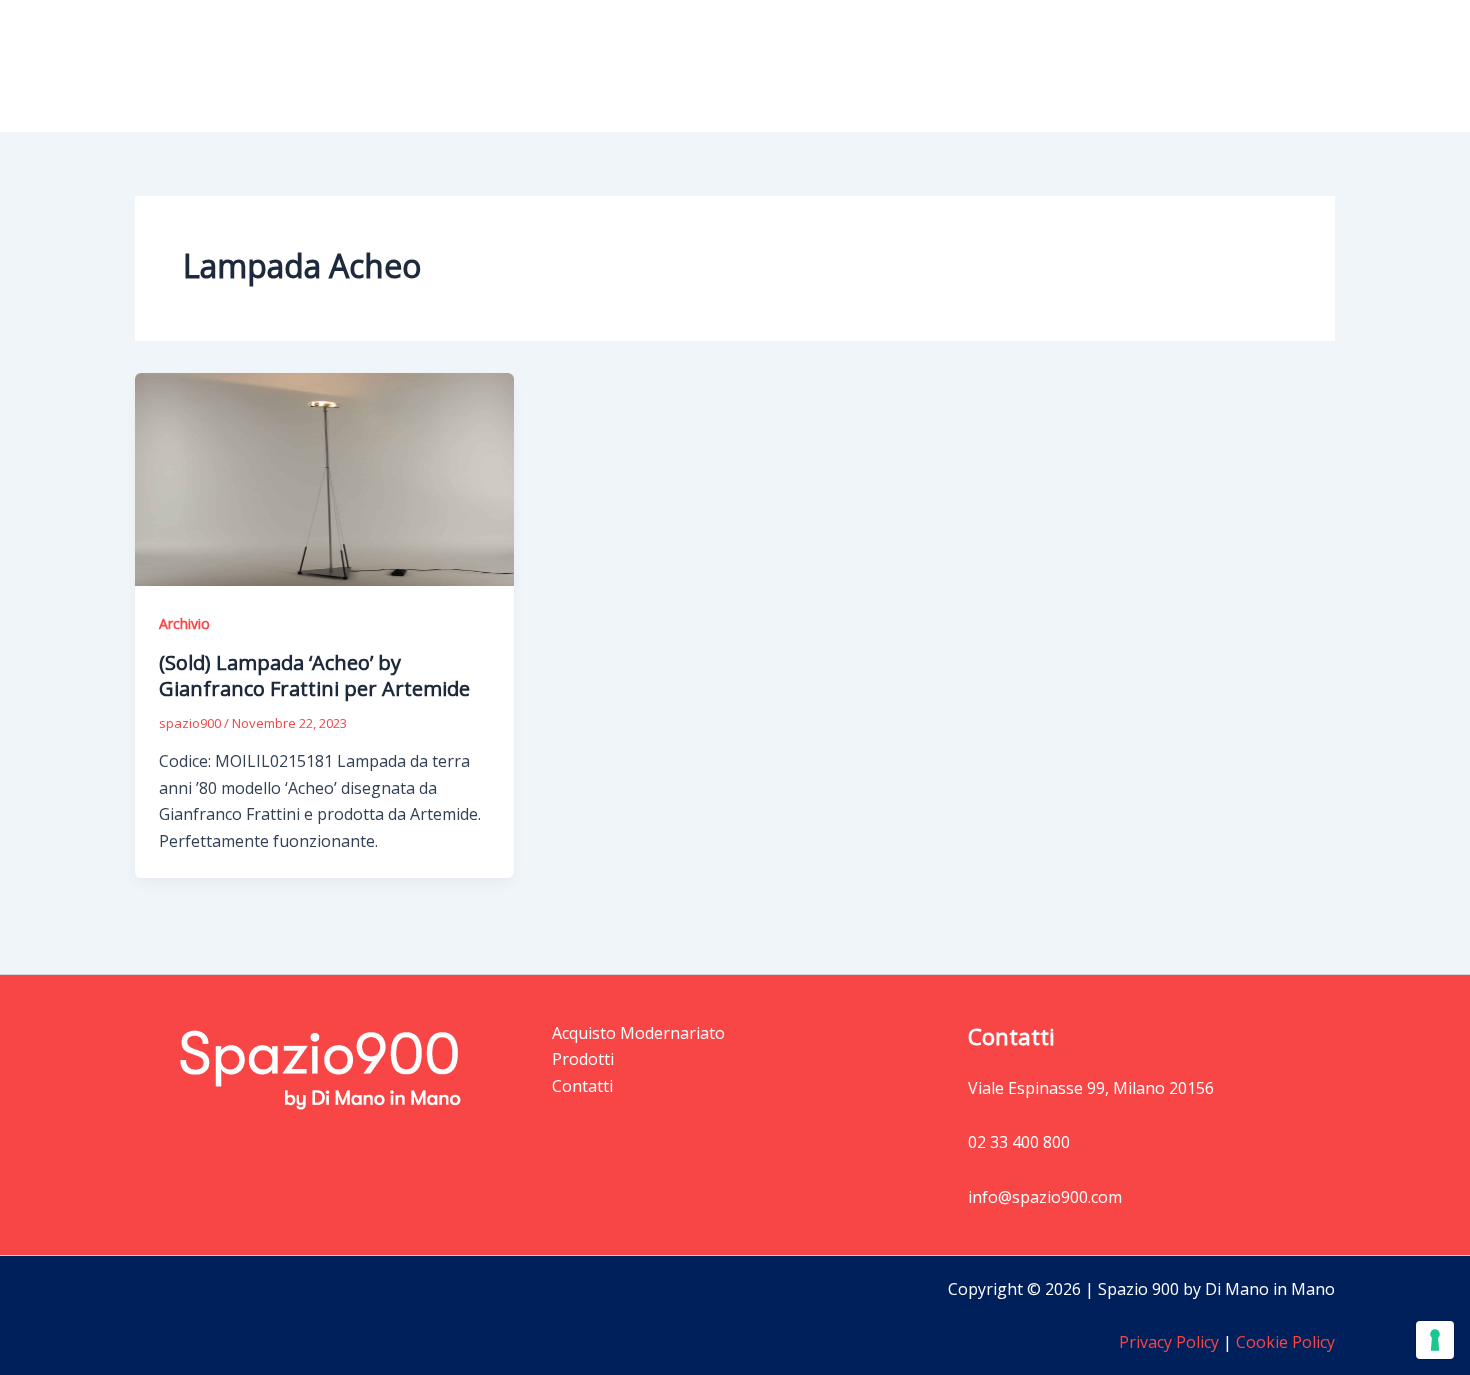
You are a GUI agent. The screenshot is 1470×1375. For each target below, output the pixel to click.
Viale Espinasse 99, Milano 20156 (1091, 1088)
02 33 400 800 (1019, 1142)
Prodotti (970, 66)
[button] (1011, 66)
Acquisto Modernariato (1139, 66)
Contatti (1288, 66)
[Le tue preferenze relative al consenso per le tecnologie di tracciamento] (1435, 1340)
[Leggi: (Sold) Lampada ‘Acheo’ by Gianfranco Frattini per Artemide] (324, 478)
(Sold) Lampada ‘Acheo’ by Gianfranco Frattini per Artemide (314, 675)
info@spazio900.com (1045, 1197)
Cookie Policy (1283, 1342)
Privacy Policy (1169, 1342)
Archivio (184, 623)
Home (884, 66)
